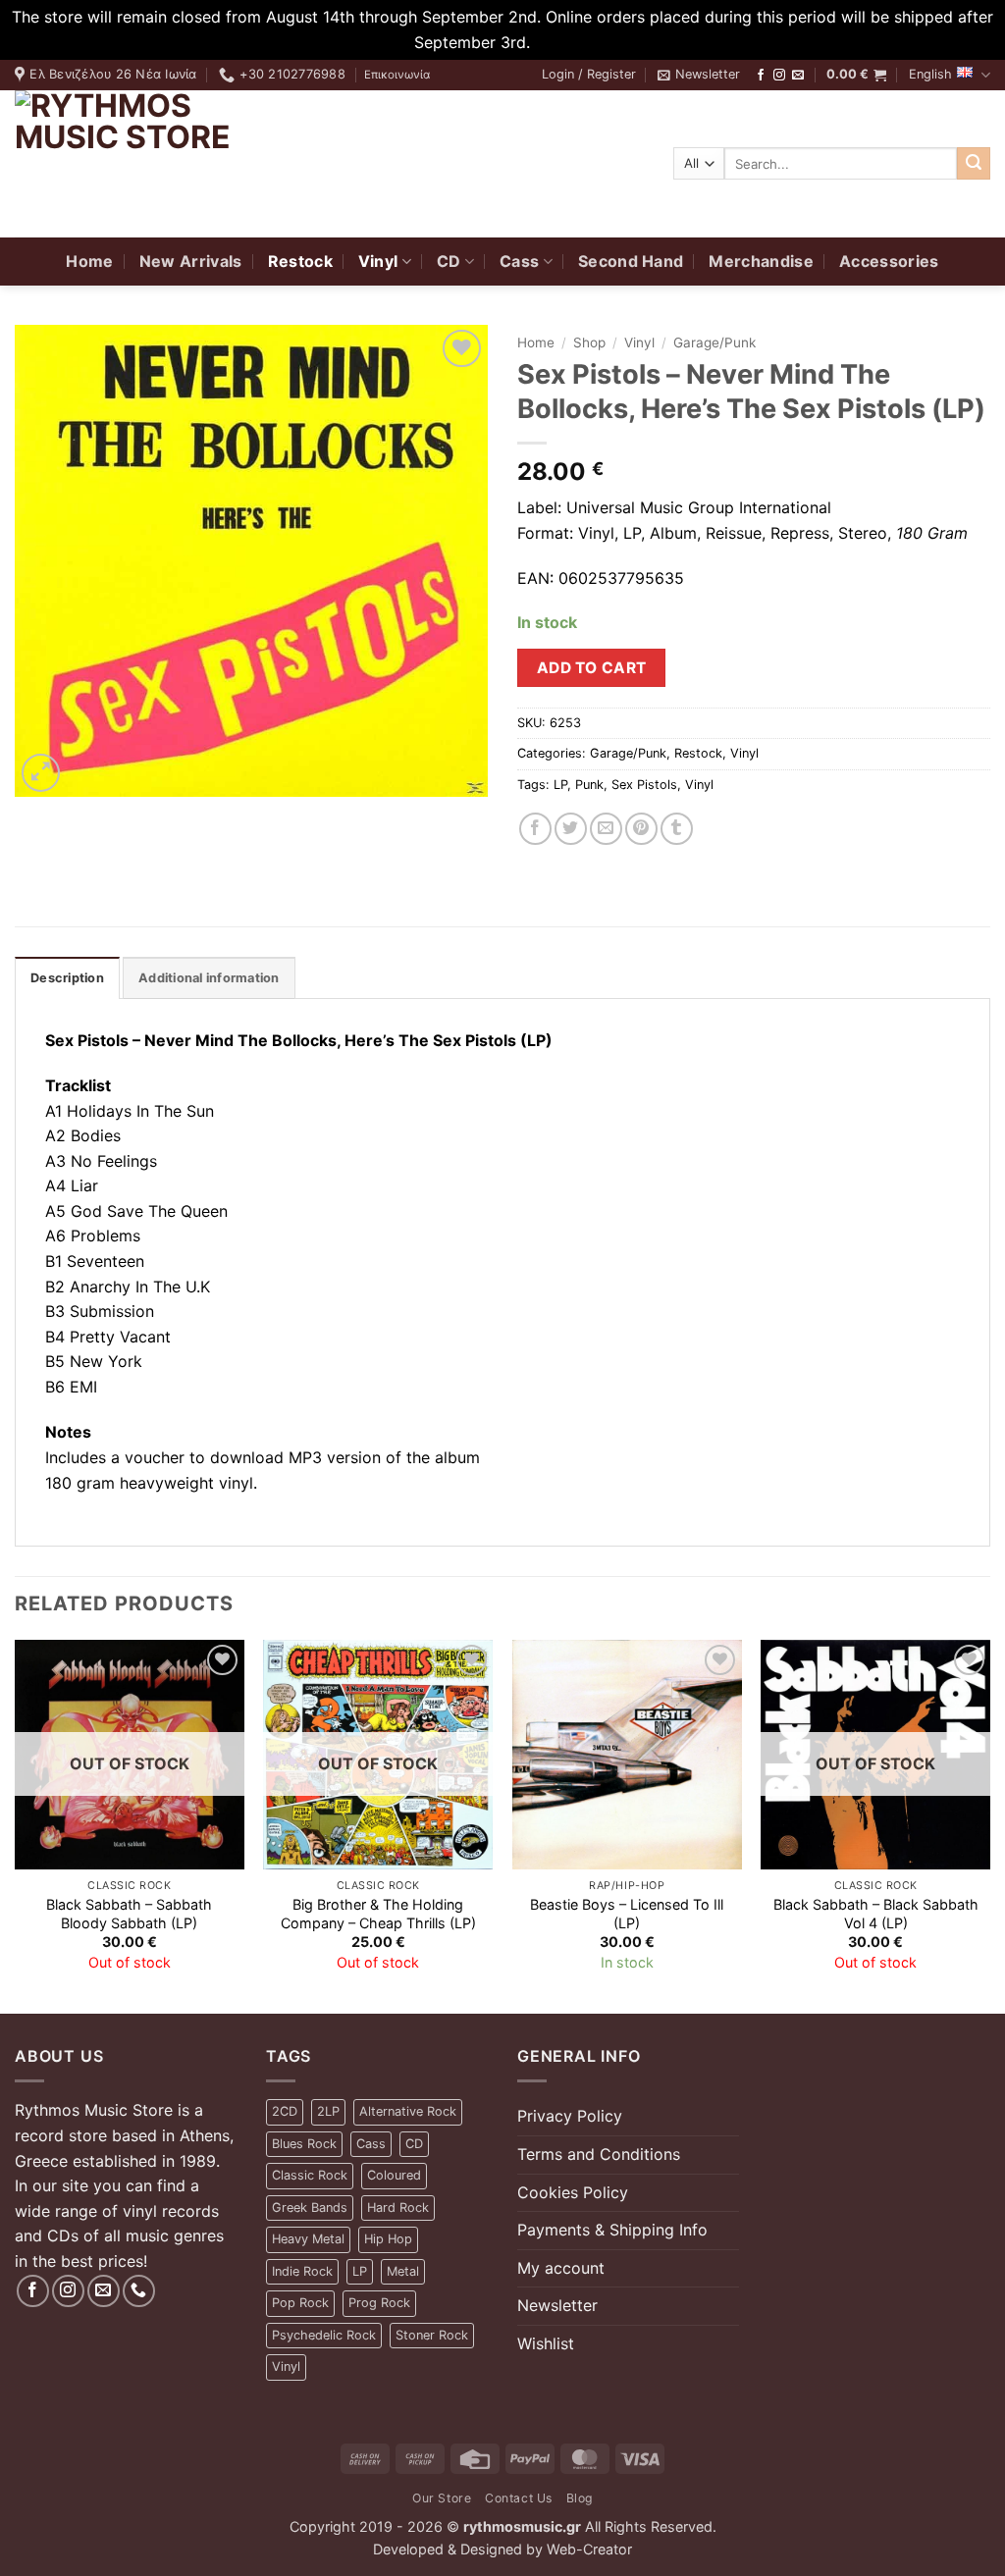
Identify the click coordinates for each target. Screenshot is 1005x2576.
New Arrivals (191, 261)
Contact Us (519, 2498)
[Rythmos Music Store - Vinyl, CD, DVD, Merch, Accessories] (137, 164)
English (930, 74)
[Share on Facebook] (535, 829)
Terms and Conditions (599, 2154)
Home (89, 261)
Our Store (442, 2498)
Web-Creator (589, 2549)
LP (560, 785)
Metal (403, 2271)
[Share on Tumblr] (677, 829)
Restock (300, 261)
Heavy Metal (308, 2239)
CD (449, 261)
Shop (589, 342)
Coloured (394, 2175)
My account (561, 2268)
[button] (589, 75)
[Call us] (139, 2291)
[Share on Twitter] (571, 829)
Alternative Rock (408, 2111)
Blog (580, 2498)
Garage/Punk (714, 342)
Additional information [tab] (209, 978)
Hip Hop (388, 2239)
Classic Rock (310, 2175)
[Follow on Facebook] (761, 76)
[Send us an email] (798, 76)
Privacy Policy (570, 2116)
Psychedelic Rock (324, 2335)
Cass (519, 261)
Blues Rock (304, 2144)
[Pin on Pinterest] (641, 829)
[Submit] (974, 164)
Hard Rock (398, 2208)
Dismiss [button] (563, 42)
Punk (589, 785)
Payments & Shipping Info (612, 2230)
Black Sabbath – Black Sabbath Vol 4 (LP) (876, 1914)
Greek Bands (310, 2208)
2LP (328, 2111)
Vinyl (378, 261)
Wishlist (546, 2343)
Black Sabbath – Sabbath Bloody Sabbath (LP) (129, 1914)
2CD (285, 2111)
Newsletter (557, 2305)
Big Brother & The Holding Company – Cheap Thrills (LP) (378, 1914)
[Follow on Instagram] (779, 76)
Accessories (889, 261)
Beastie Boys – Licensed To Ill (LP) (627, 1914)
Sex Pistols (644, 785)
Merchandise (761, 261)
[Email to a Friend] (606, 829)
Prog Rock (379, 2303)
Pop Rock (300, 2303)
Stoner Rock (432, 2335)
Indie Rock (302, 2271)
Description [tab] (67, 978)
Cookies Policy (573, 2192)
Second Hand (631, 261)
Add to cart (592, 668)
